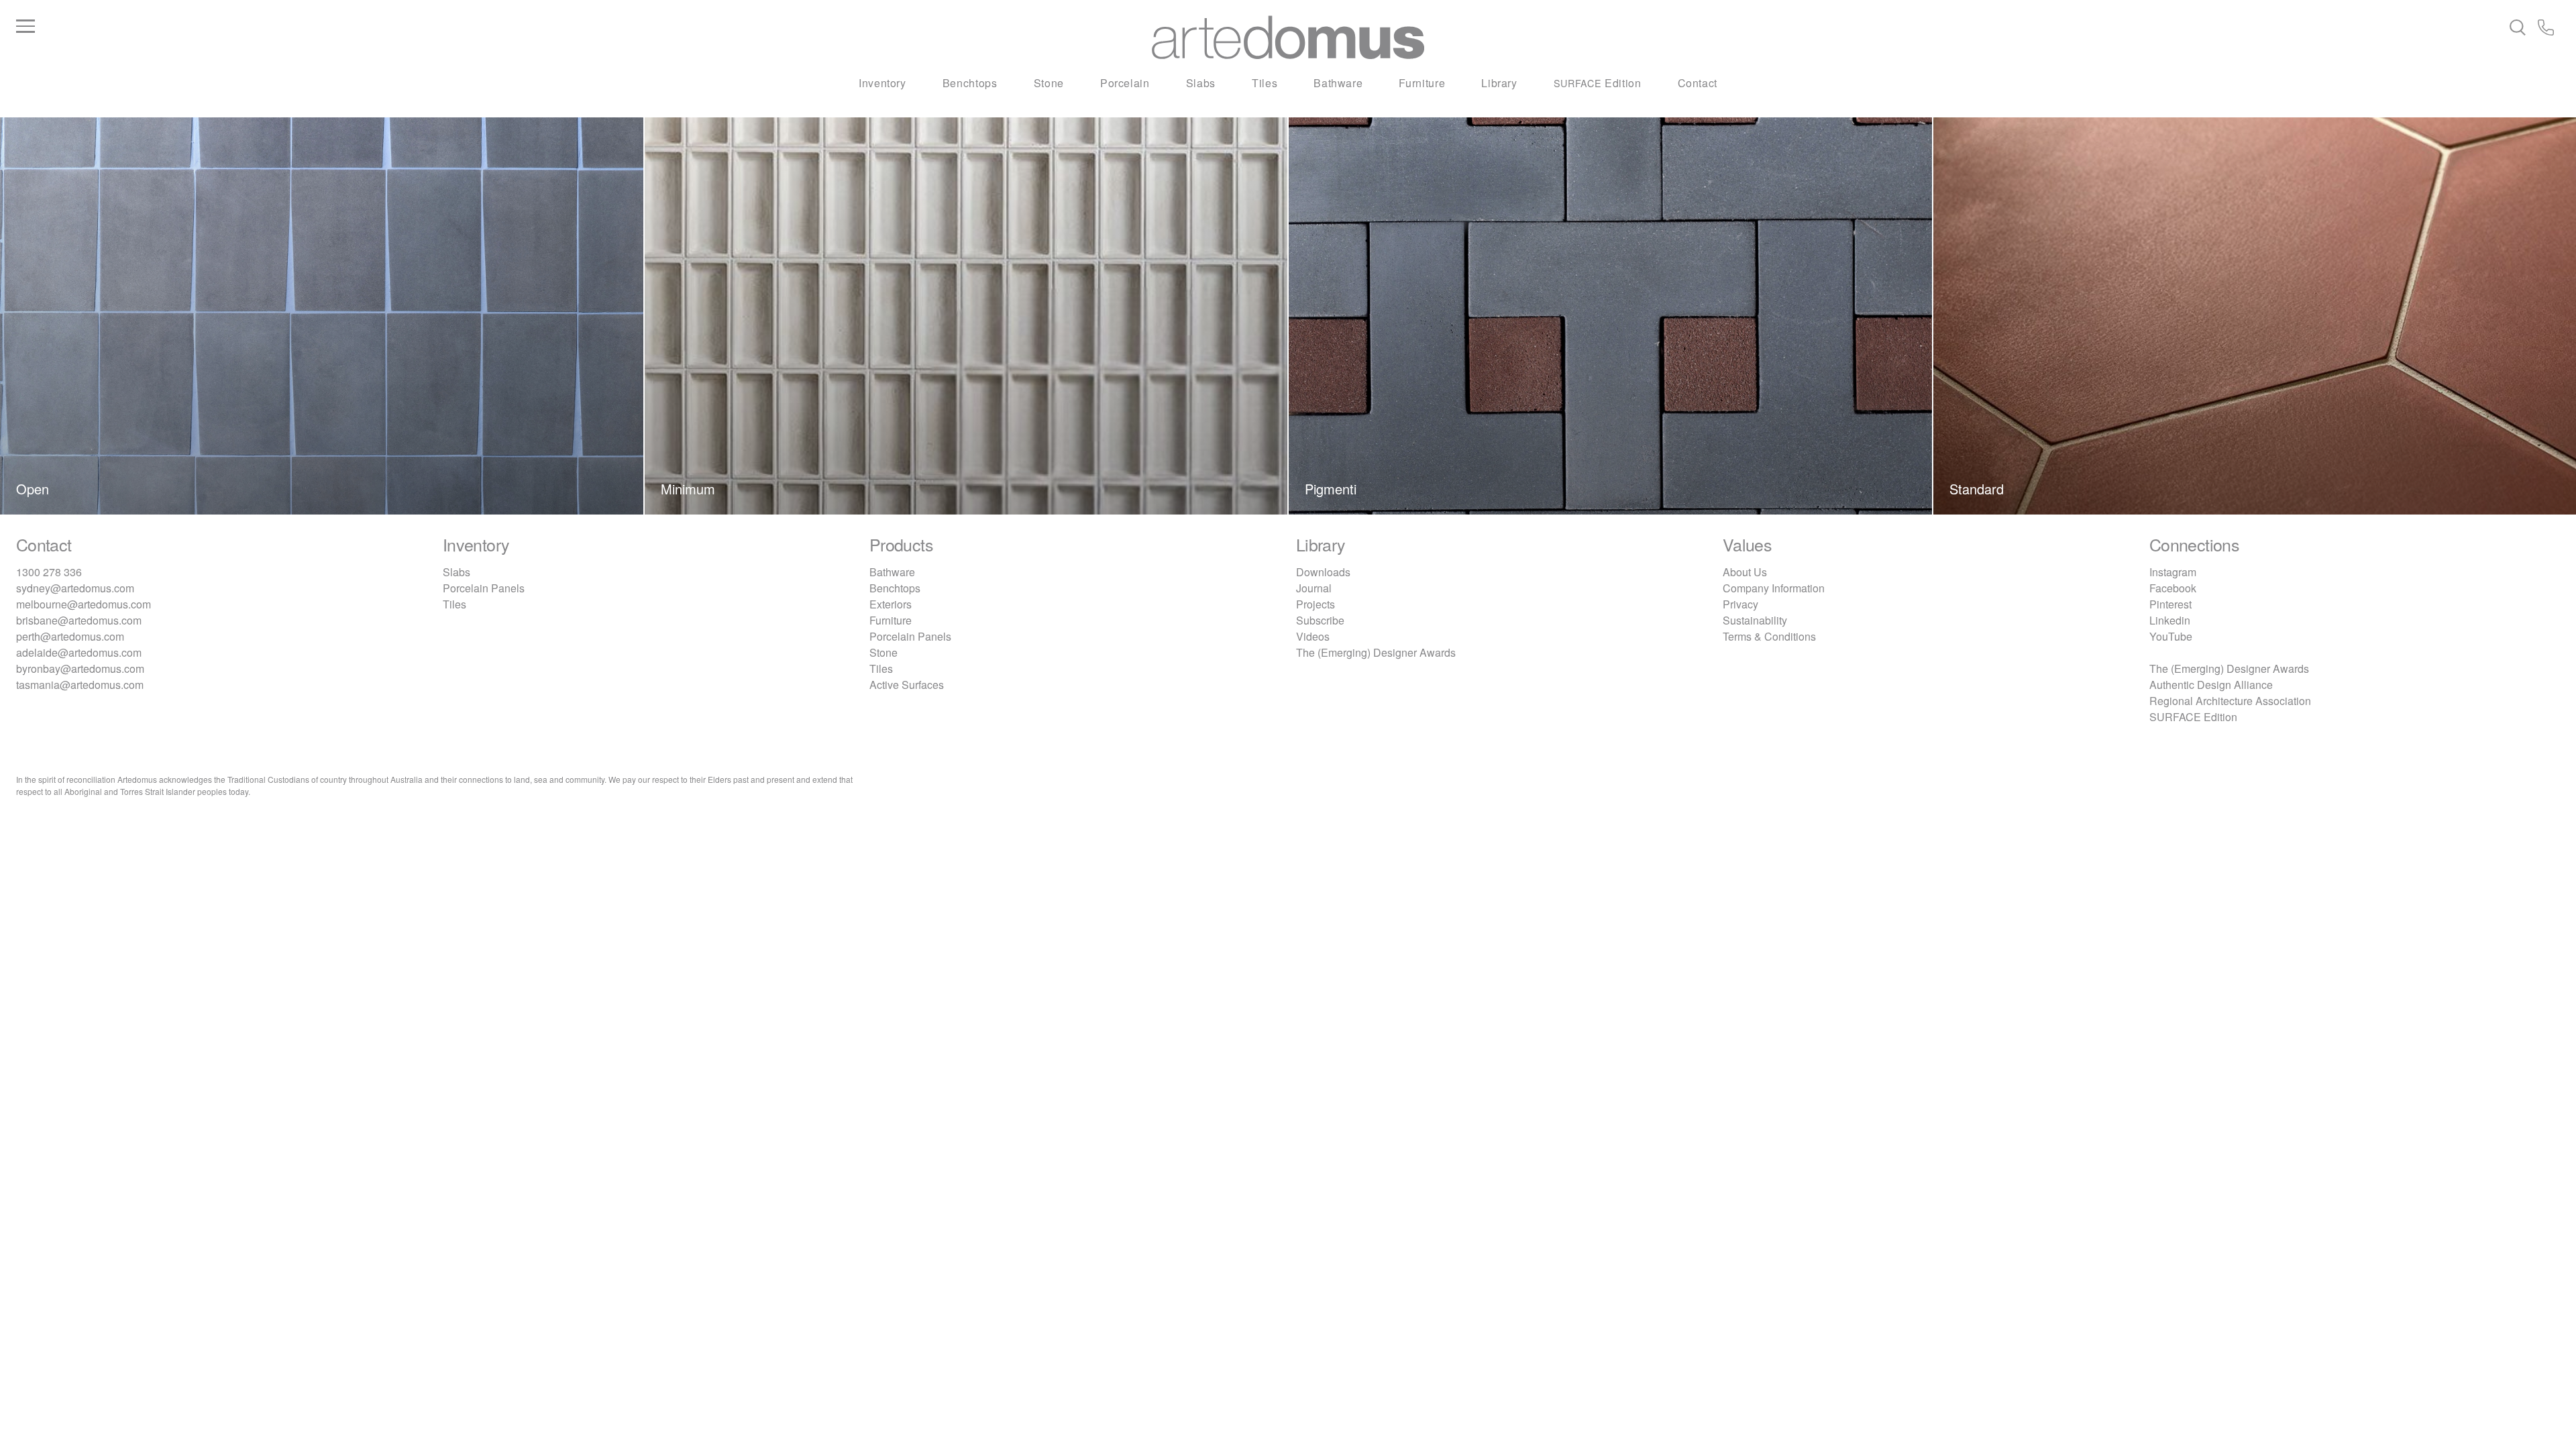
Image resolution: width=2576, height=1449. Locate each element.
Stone (1049, 83)
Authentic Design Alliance (2211, 685)
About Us (1745, 572)
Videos (1313, 636)
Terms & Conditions (1769, 636)
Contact (1698, 83)
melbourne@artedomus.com (84, 604)
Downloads (1323, 572)
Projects (1316, 604)
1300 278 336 (49, 572)
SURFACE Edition (2193, 717)
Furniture (1422, 83)
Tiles (1265, 83)
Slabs (1201, 83)
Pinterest (2170, 604)
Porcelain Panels (484, 588)
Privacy (1740, 604)
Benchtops (970, 83)
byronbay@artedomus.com (80, 668)
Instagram (2173, 572)
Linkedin (2170, 620)
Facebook (2173, 588)
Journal (1314, 588)
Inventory (882, 83)
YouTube (2171, 636)
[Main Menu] (440, 27)
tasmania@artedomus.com (80, 685)
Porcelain (1125, 83)
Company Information (1774, 588)
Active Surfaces (907, 685)
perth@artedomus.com (70, 636)
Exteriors (891, 604)
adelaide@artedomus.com (79, 652)
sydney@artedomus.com (75, 588)
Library (1499, 83)
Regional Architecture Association (2230, 701)
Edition (1598, 83)
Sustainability (1755, 620)
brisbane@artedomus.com (79, 620)
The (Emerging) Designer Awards (1376, 652)
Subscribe (1320, 620)
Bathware (1338, 83)
